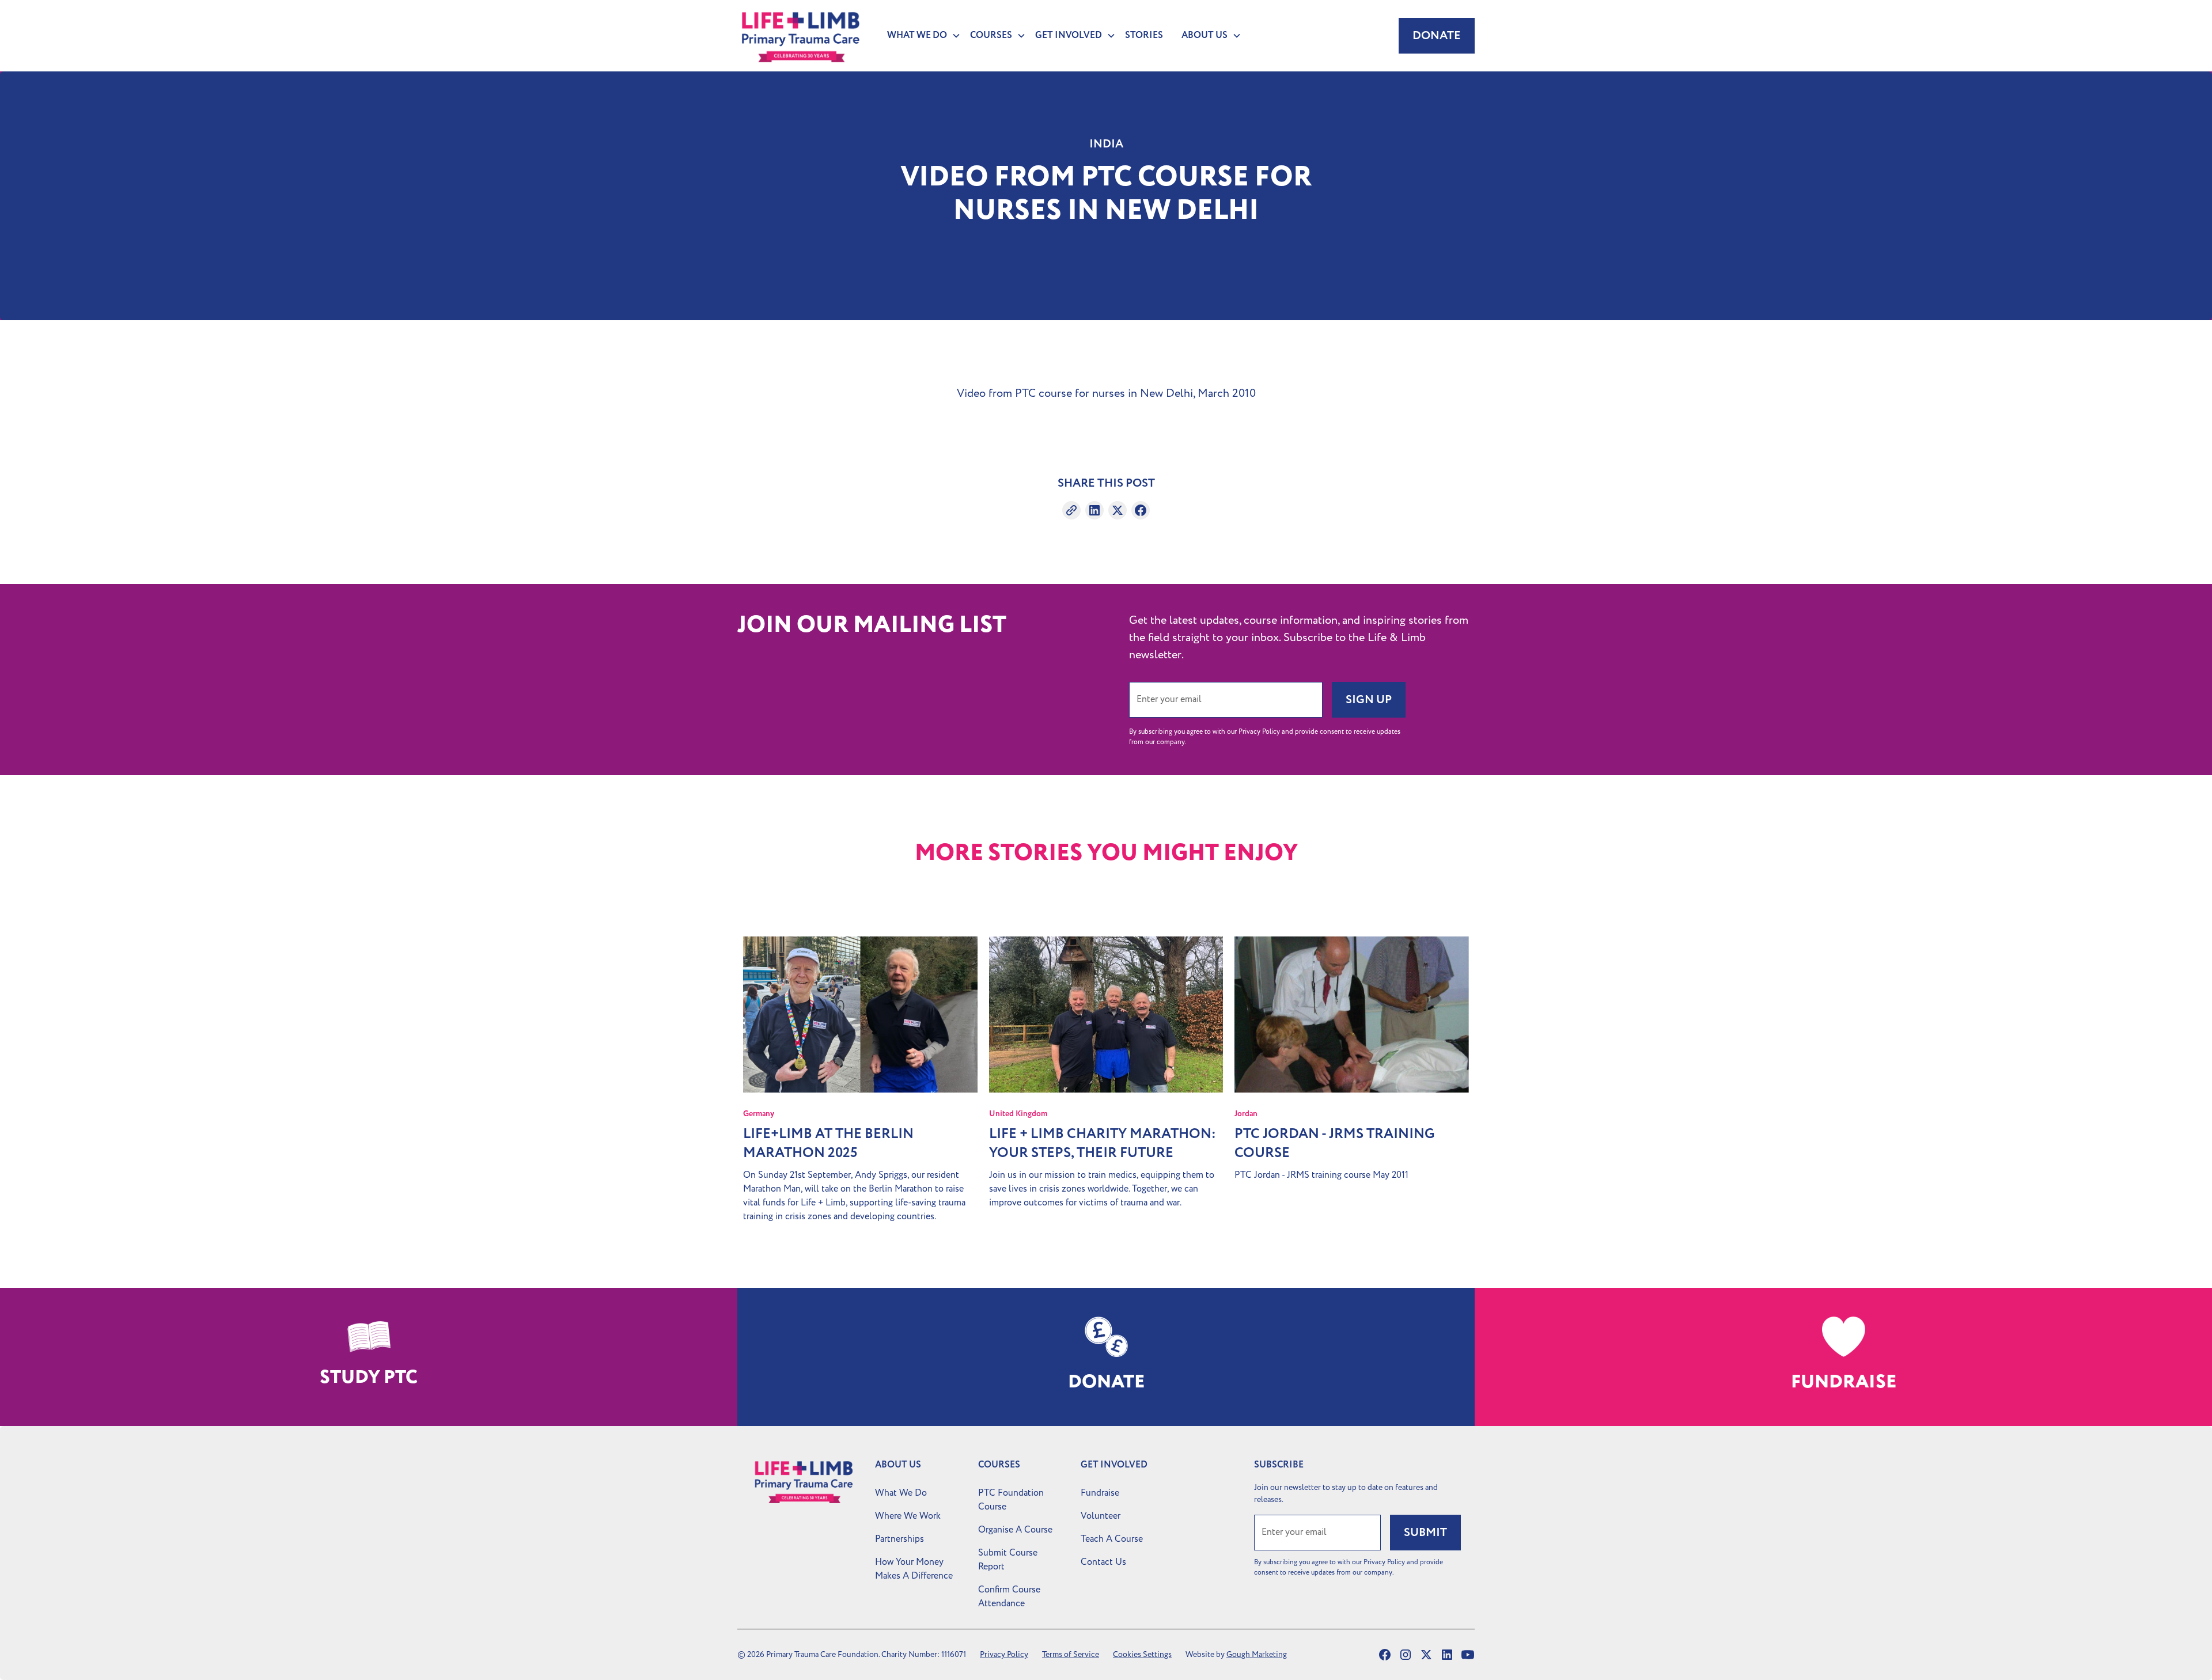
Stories (1144, 35)
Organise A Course (1015, 1530)
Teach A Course (1112, 1539)
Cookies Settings (1142, 1654)
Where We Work (908, 1516)
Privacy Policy (1004, 1654)
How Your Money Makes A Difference (914, 1569)
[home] (801, 36)
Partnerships (899, 1539)
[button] (919, 36)
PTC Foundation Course (1011, 1500)
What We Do (901, 1493)
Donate (1437, 36)
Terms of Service (1071, 1654)
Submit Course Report (1008, 1560)
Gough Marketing (1257, 1654)
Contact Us (1103, 1562)
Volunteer (1101, 1516)
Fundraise (1100, 1493)
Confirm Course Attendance (1009, 1596)
